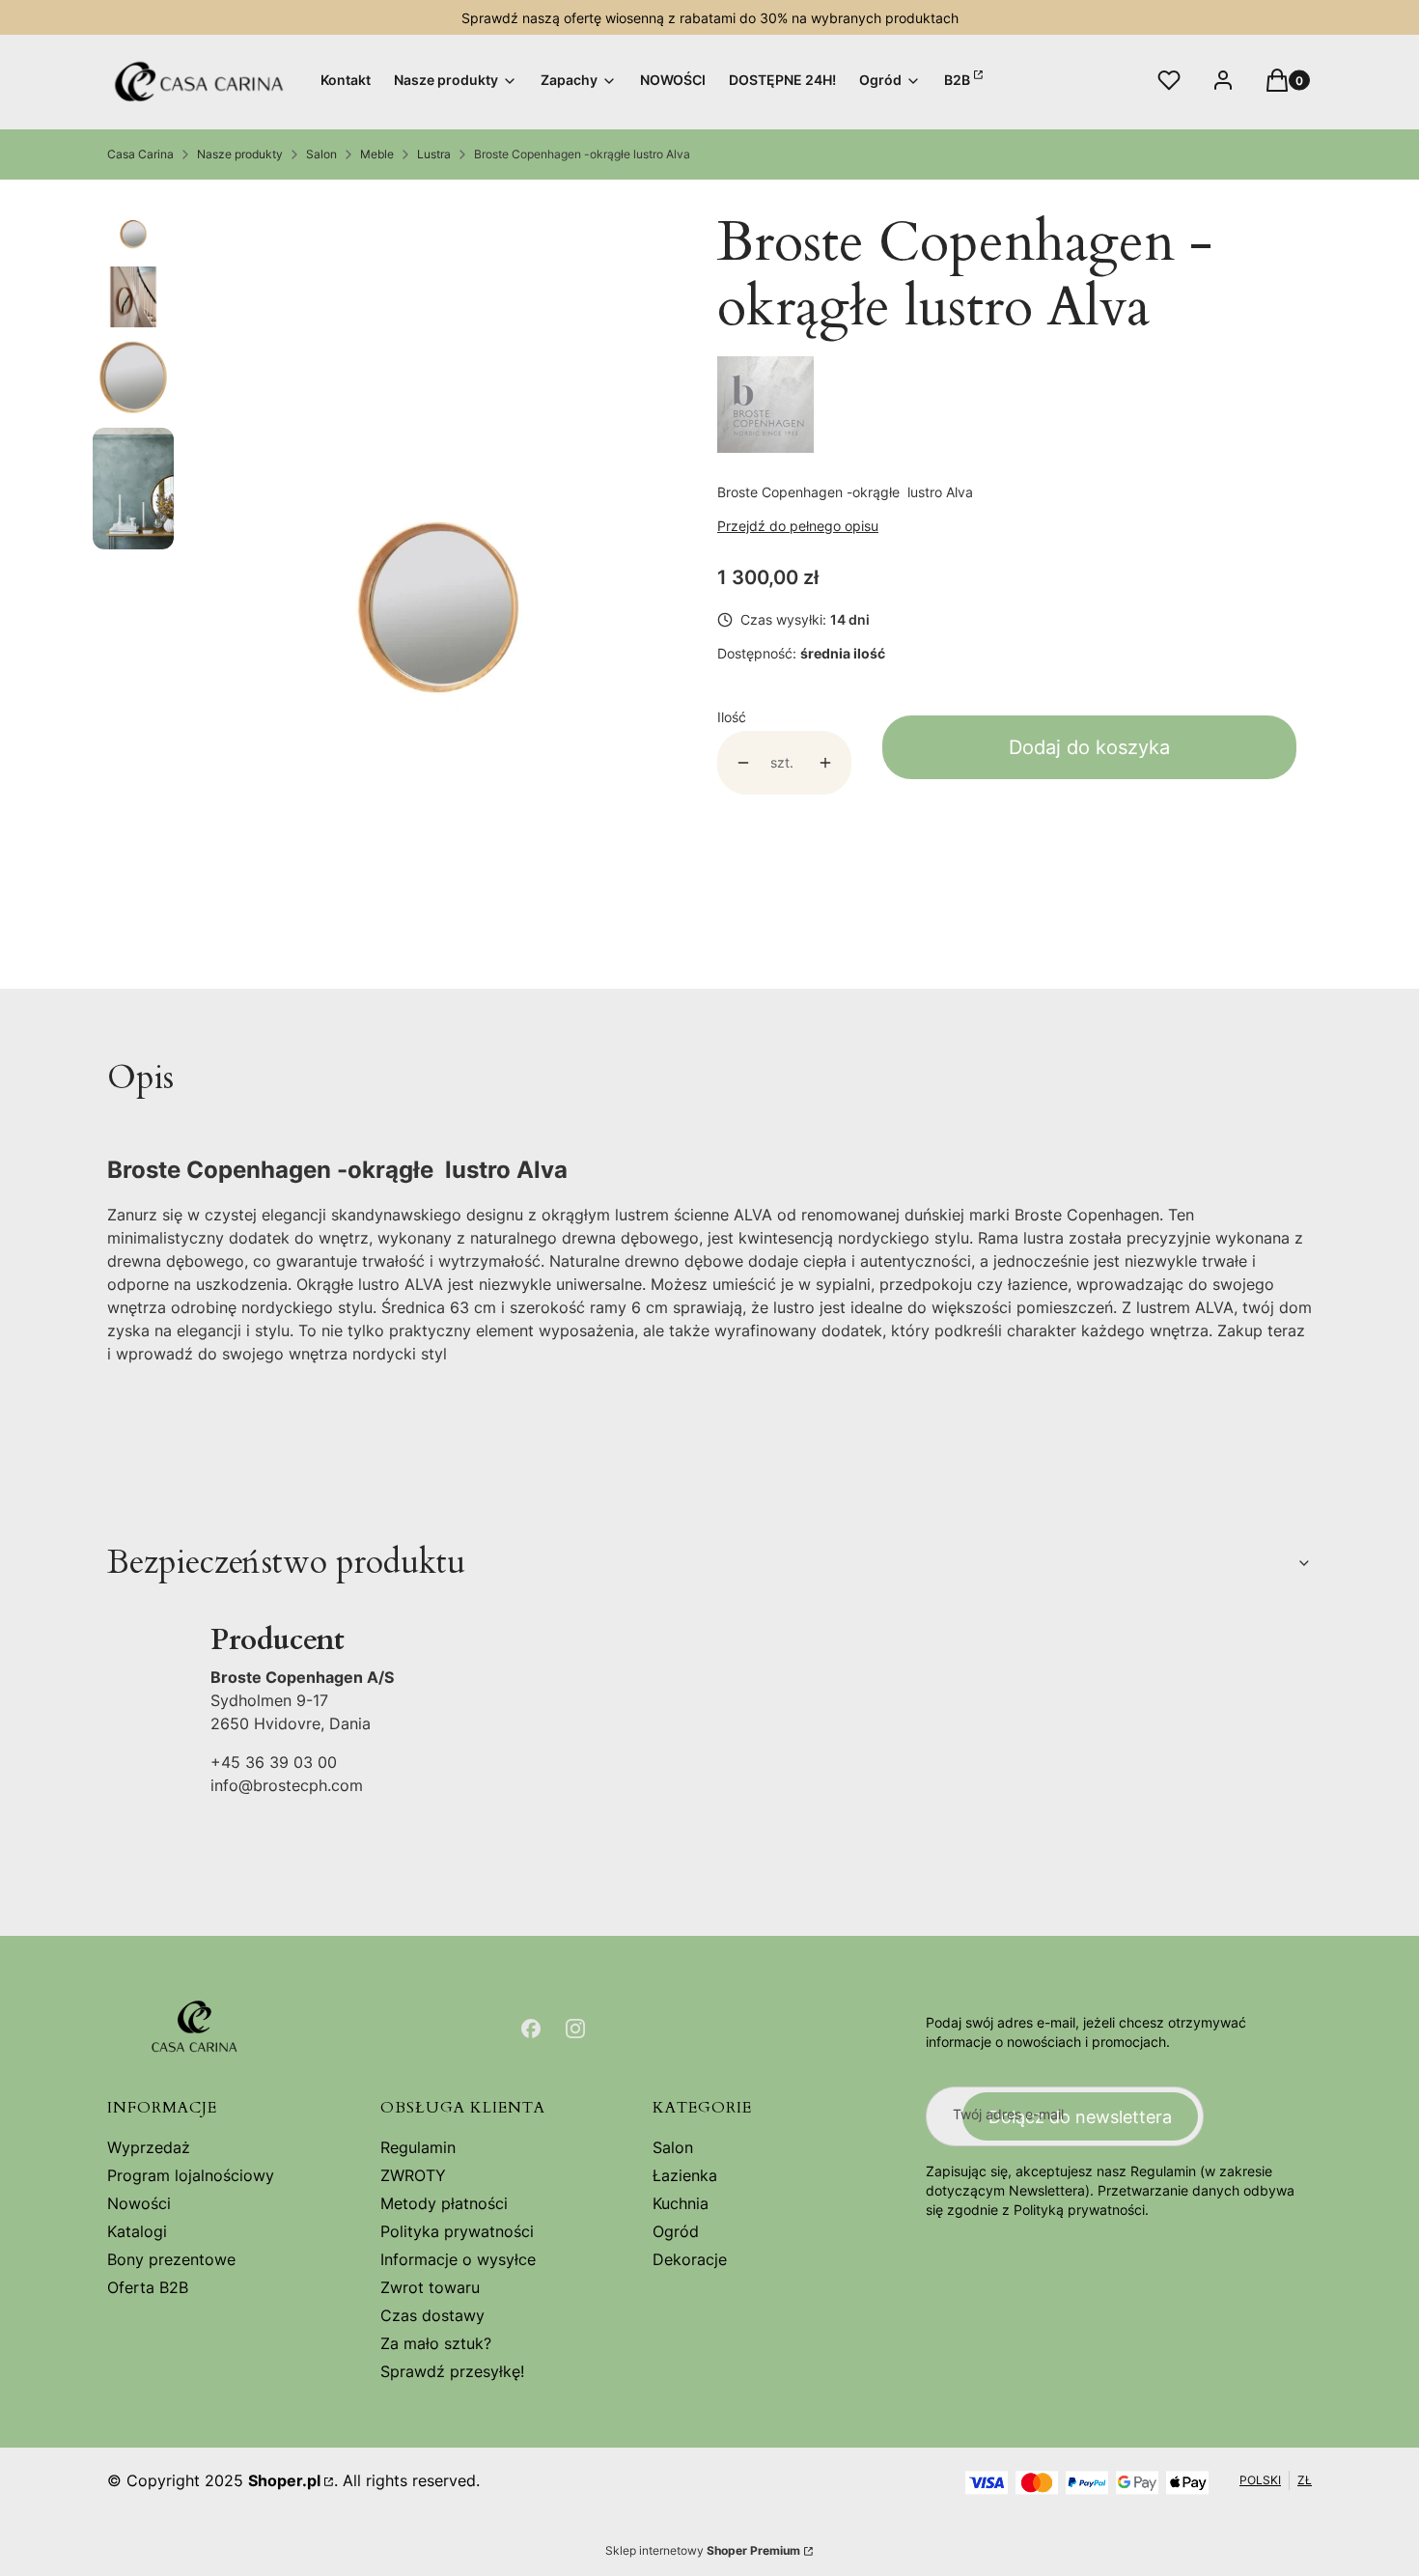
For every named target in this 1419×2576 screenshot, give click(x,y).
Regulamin (418, 2147)
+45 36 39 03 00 (274, 1762)
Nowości (139, 2203)
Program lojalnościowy (191, 2175)
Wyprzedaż (149, 2147)
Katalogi (137, 2231)
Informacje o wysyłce (458, 2259)
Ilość (732, 717)
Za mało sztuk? (436, 2343)
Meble (377, 154)
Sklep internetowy (703, 2550)
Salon (321, 154)
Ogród (676, 2231)
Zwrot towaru (430, 2287)
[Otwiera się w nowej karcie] (531, 2029)
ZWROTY (413, 2175)
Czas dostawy (432, 2315)
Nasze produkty (240, 154)
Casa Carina (140, 154)
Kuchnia (681, 2203)
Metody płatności (444, 2203)
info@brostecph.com (287, 1785)
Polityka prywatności (457, 2231)
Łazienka (685, 2175)
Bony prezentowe (171, 2259)
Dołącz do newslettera (1080, 2117)
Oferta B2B (148, 2287)
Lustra (434, 154)
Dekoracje (690, 2259)
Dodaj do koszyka (1089, 747)
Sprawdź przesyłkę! (452, 2371)
